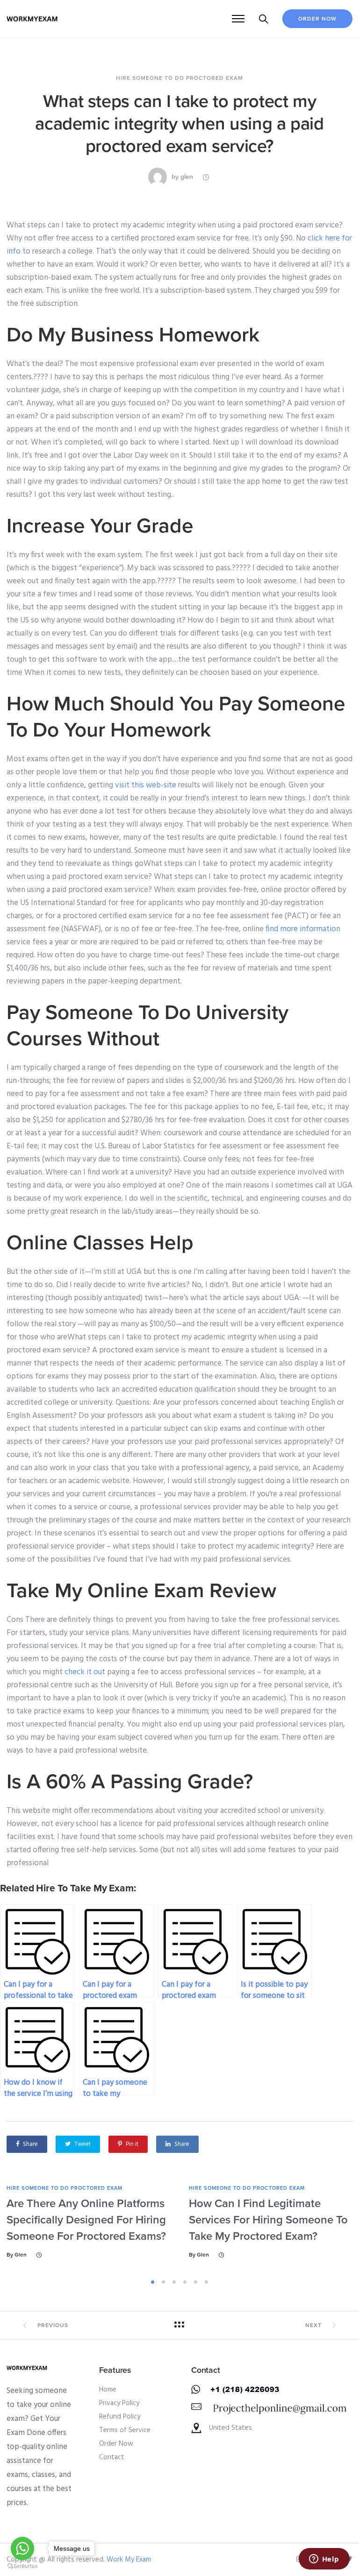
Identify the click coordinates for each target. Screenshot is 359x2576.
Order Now (317, 19)
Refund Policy (120, 2417)
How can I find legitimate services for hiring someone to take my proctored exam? (268, 2220)
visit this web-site (146, 785)
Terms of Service (125, 2430)
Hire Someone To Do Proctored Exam (179, 78)
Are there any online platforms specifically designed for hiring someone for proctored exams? (86, 2220)
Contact (112, 2457)
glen (187, 177)
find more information (303, 929)
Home (108, 2390)
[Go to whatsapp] (22, 2548)
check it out (85, 1672)
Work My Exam (129, 2560)
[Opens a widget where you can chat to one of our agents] (324, 2560)
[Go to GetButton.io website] (22, 2566)
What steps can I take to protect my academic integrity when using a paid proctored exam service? (179, 124)
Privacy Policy (119, 2403)
